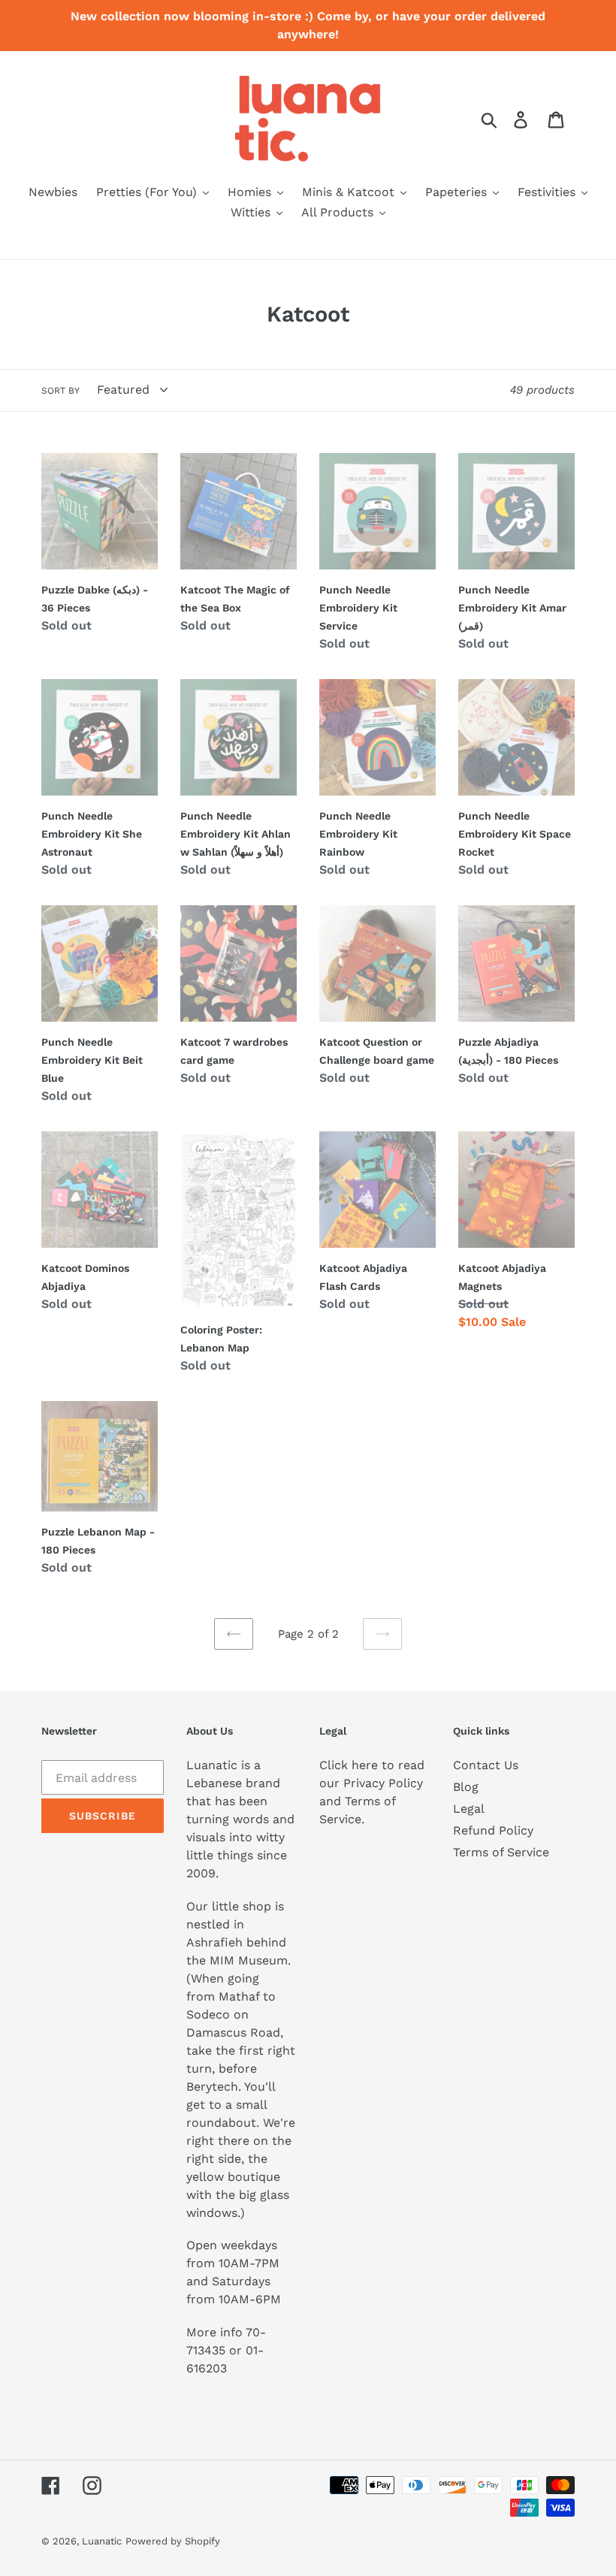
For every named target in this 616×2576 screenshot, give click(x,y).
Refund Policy (493, 1830)
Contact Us (486, 1765)
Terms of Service (501, 1852)
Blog (466, 1787)
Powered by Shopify (173, 2541)
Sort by (60, 391)
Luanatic (102, 2541)
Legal (469, 1809)
